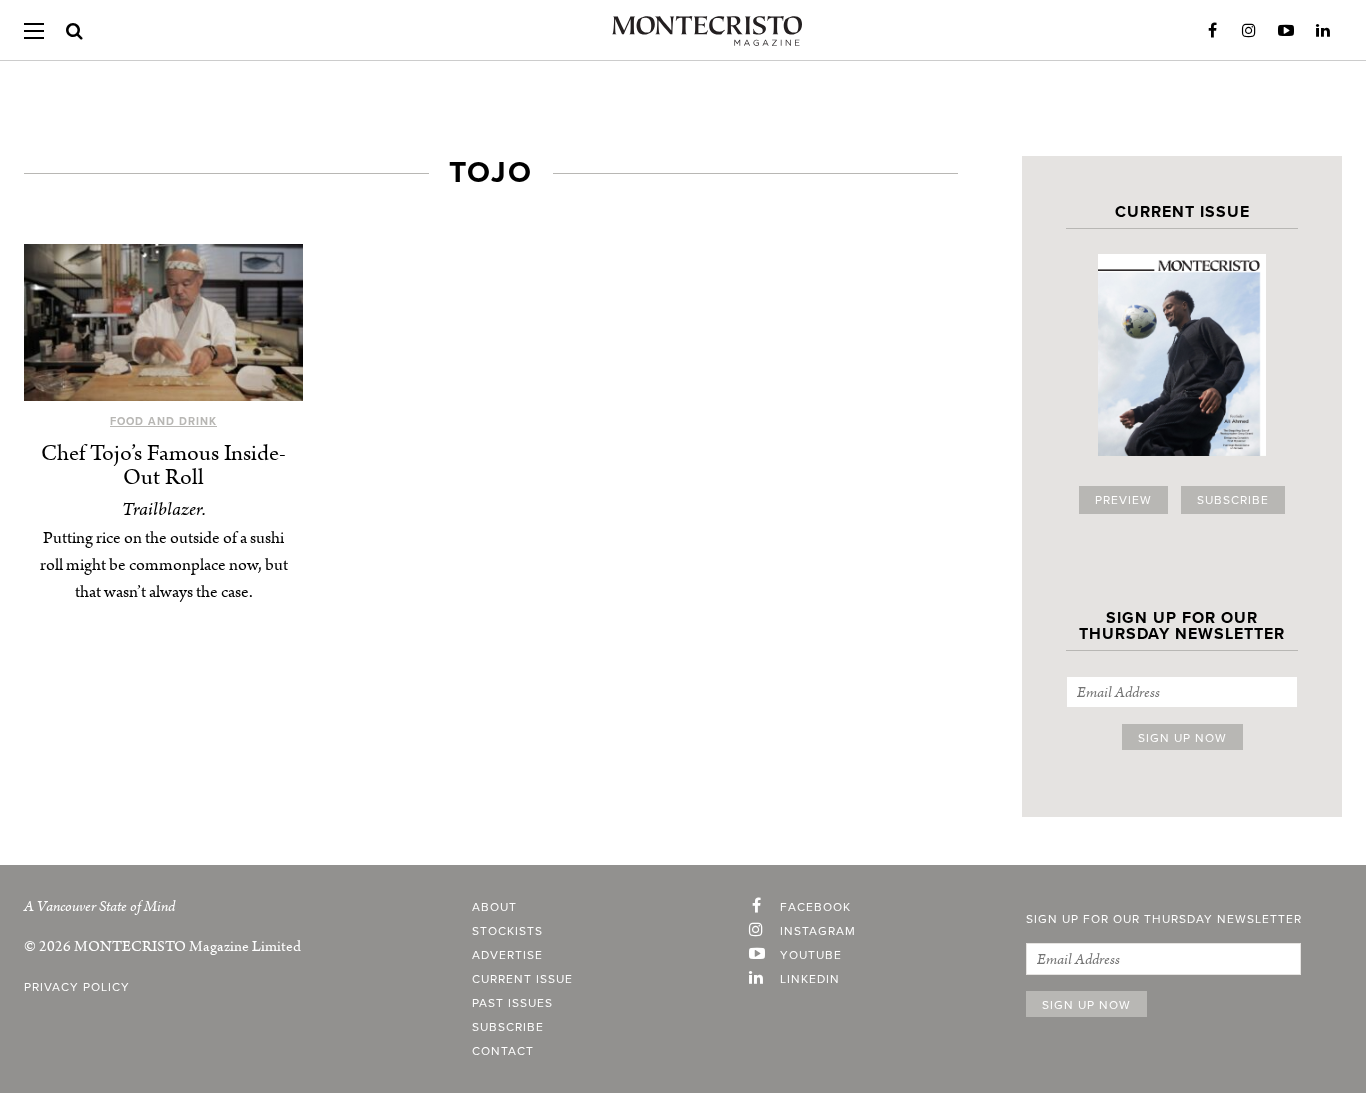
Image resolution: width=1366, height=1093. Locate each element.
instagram (818, 931)
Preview (1123, 500)
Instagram (1249, 31)
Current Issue (522, 979)
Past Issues (512, 1003)
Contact (503, 1051)
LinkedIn (1323, 31)
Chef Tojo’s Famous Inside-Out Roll (163, 465)
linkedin (810, 979)
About (494, 907)
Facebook (1212, 31)
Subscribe (1233, 500)
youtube (811, 955)
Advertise (507, 955)
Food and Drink (163, 421)
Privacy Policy (77, 987)
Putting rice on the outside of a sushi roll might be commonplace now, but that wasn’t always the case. (164, 565)
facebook (815, 907)
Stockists (507, 931)
